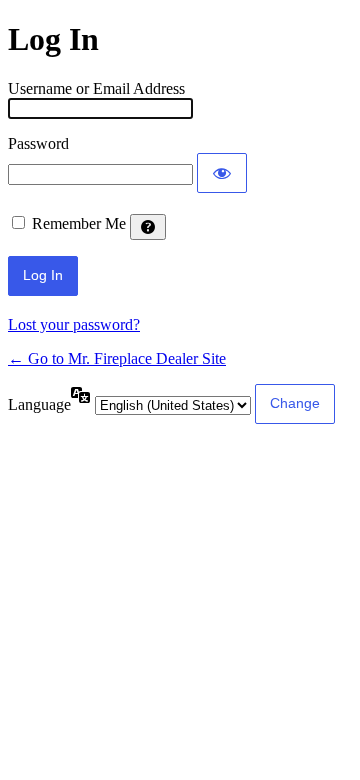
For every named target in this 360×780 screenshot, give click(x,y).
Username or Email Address (96, 88)
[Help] (148, 227)
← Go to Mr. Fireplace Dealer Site (117, 358)
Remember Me (79, 223)
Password (38, 143)
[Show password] (222, 173)
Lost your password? (74, 324)
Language (39, 404)
